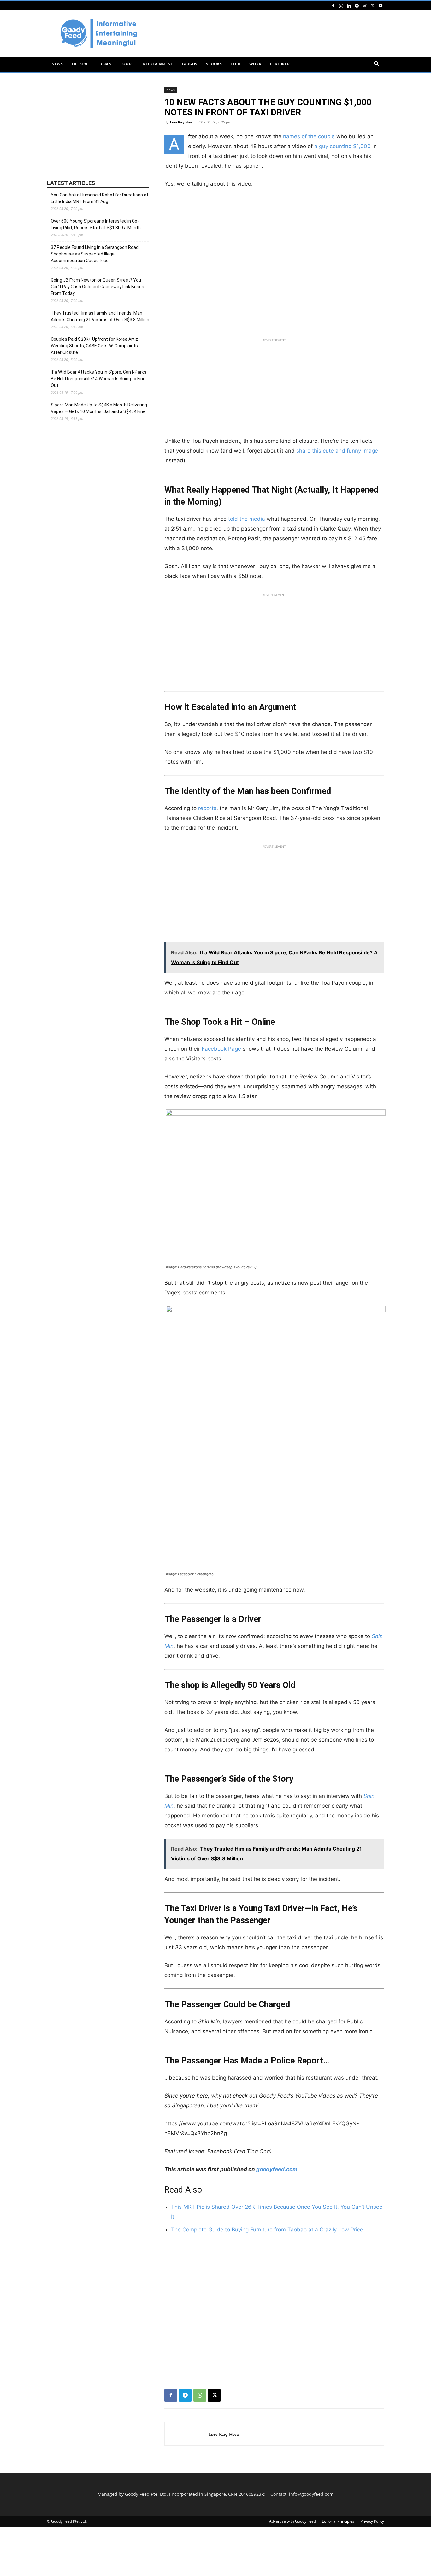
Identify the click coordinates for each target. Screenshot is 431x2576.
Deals (105, 64)
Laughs (189, 64)
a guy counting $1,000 (342, 146)
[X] (373, 6)
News (57, 64)
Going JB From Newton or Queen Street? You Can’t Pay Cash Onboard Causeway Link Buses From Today (97, 287)
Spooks (214, 64)
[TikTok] (365, 6)
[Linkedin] (349, 6)
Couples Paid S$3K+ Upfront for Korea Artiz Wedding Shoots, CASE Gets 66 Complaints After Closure (94, 346)
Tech (236, 64)
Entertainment (157, 64)
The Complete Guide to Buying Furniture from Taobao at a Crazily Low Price (267, 2230)
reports (207, 808)
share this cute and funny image (337, 451)
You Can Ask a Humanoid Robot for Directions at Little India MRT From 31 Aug (100, 198)
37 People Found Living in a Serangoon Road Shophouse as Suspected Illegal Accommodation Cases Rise (95, 254)
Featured (280, 64)
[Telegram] (357, 6)
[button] (376, 65)
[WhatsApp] (200, 2395)
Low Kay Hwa (181, 122)
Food (126, 64)
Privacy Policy (372, 2521)
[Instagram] (341, 6)
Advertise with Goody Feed (292, 2521)
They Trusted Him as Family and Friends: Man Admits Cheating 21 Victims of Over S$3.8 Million (100, 316)
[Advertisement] (269, 33)
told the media (247, 519)
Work (255, 64)
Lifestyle (81, 64)
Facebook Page (221, 1049)
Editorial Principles (338, 2521)
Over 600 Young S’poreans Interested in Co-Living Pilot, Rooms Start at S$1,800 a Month (96, 224)
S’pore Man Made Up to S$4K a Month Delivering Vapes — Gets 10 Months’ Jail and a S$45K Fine (99, 408)
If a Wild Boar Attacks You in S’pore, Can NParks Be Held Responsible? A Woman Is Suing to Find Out (99, 379)
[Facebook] (333, 6)
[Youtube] (381, 6)
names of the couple (309, 136)
